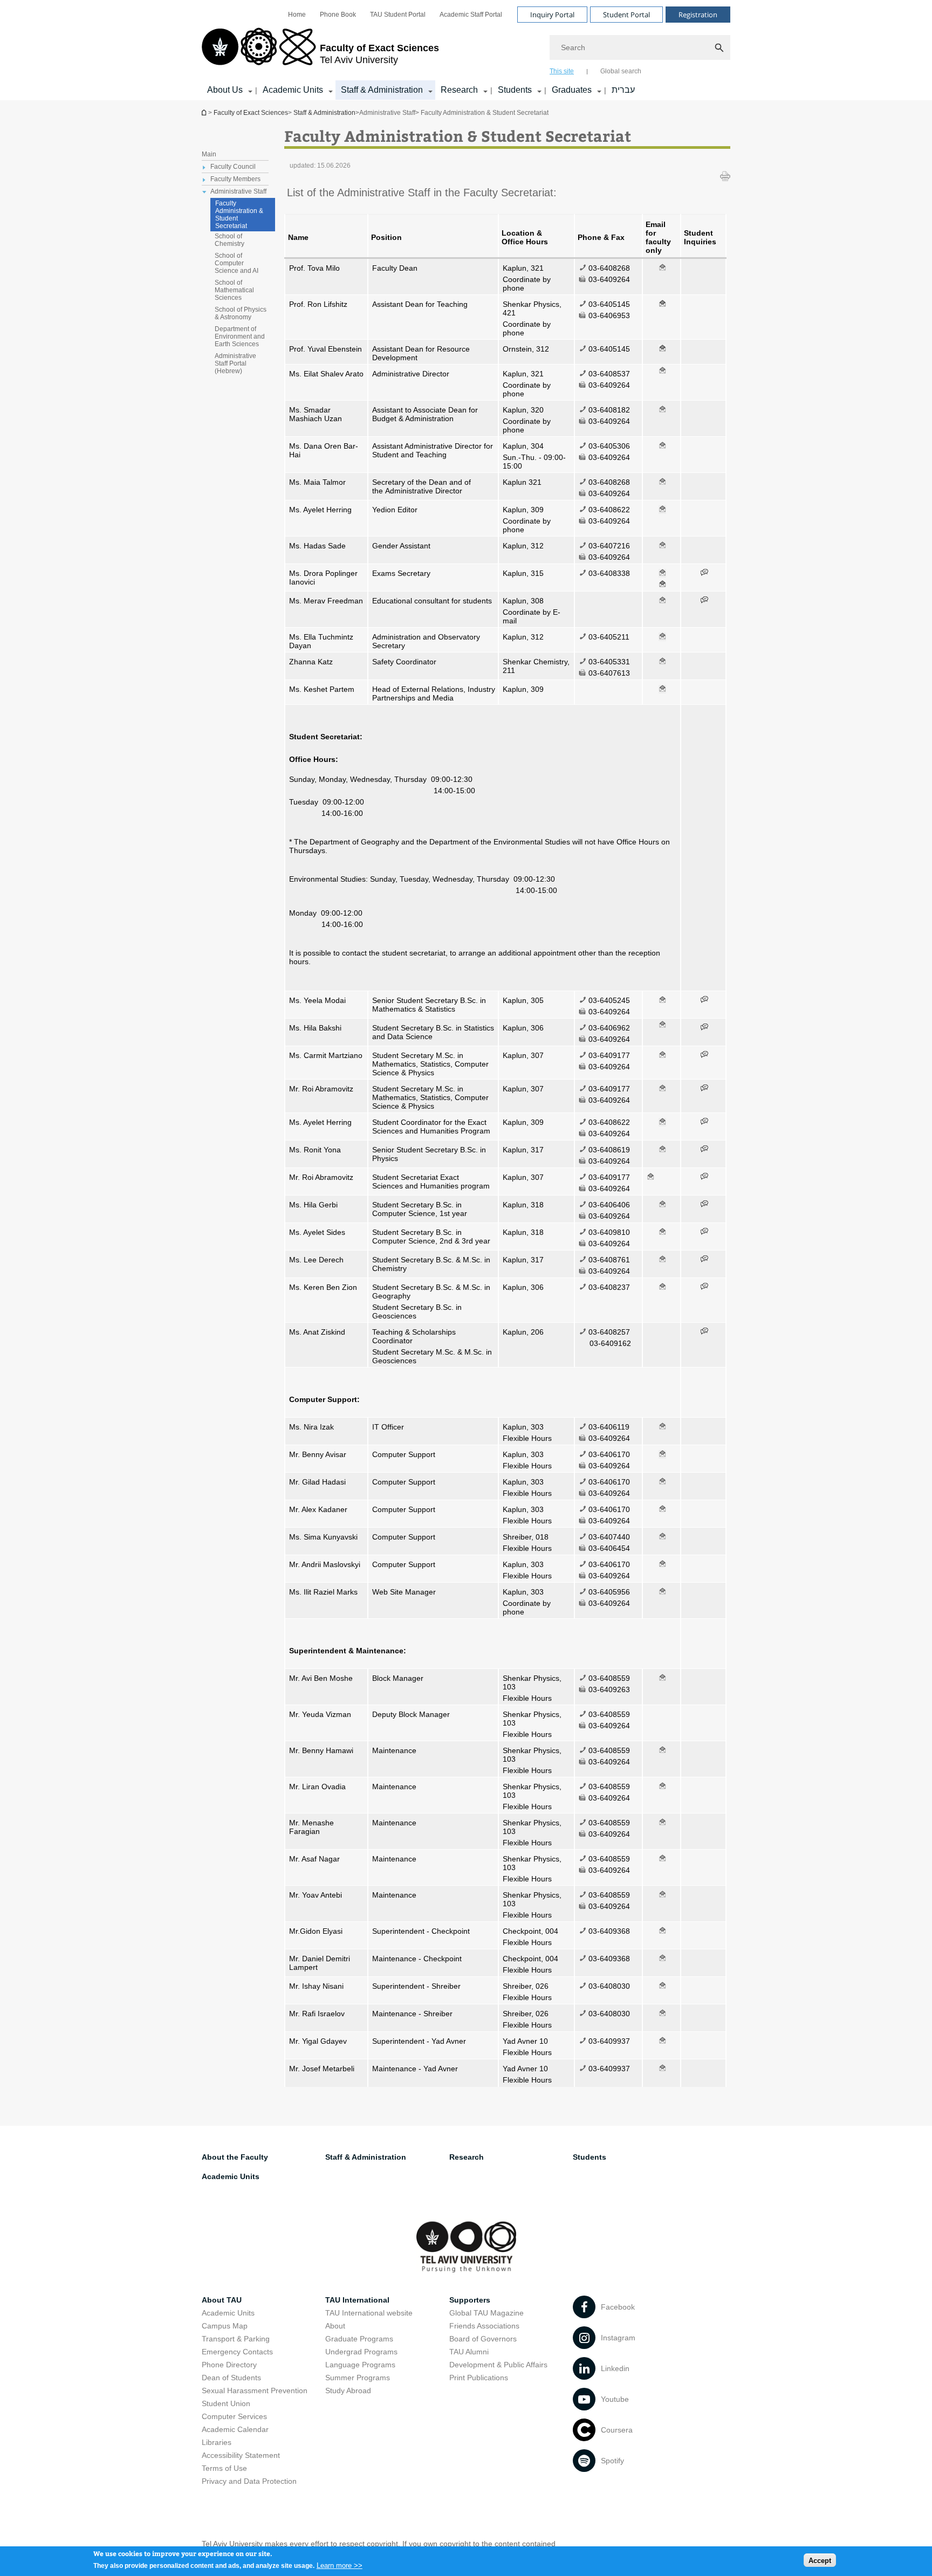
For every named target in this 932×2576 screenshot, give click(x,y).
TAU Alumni (469, 2352)
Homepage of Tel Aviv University (205, 112)
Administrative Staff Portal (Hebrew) (235, 363)
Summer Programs (358, 2378)
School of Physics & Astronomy (241, 313)
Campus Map (225, 2326)
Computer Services (234, 2416)
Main (209, 154)
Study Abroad (348, 2390)
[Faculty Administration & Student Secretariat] (662, 304)
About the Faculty (235, 2157)
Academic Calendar (235, 2429)
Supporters (470, 2300)
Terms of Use (224, 2468)
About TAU (222, 2300)
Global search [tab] (621, 71)
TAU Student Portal (398, 15)
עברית (623, 90)
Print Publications (479, 2378)
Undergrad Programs (361, 2352)
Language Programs (360, 2365)
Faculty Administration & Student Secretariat (239, 215)
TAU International (357, 2300)
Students (515, 90)
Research (459, 90)
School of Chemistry (229, 240)
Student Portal (626, 15)
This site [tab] (562, 71)
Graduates (572, 90)
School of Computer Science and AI (237, 263)
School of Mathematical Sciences (234, 290)
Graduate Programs (359, 2339)
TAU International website (369, 2313)
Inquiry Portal (552, 15)
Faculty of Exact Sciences (251, 113)
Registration (698, 15)
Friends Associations (484, 2326)
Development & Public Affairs (498, 2365)
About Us (225, 90)
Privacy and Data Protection (249, 2481)
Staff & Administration (382, 90)
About (335, 2326)
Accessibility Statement (241, 2455)
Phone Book (338, 15)
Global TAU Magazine (486, 2313)
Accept (820, 2560)
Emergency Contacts (237, 2352)
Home (297, 15)
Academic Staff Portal (471, 15)
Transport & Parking (236, 2339)
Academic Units (293, 90)
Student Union (226, 2403)
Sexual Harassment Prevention (255, 2390)
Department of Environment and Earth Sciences (240, 336)
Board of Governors (483, 2339)
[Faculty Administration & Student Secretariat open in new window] (704, 573)
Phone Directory (229, 2365)
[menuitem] (297, 15)
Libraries (217, 2442)
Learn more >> (340, 2565)
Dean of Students (231, 2378)
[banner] (466, 50)
